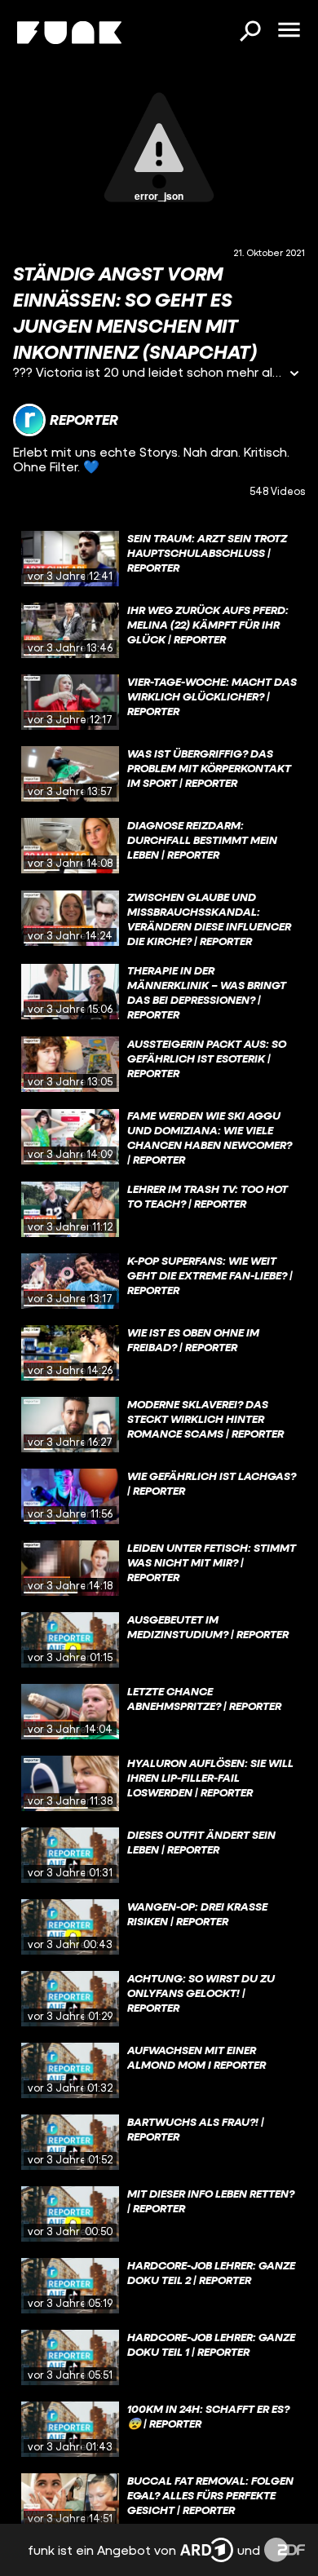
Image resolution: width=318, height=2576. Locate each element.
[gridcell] (159, 559)
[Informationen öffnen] (294, 375)
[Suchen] (250, 33)
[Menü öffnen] (289, 31)
